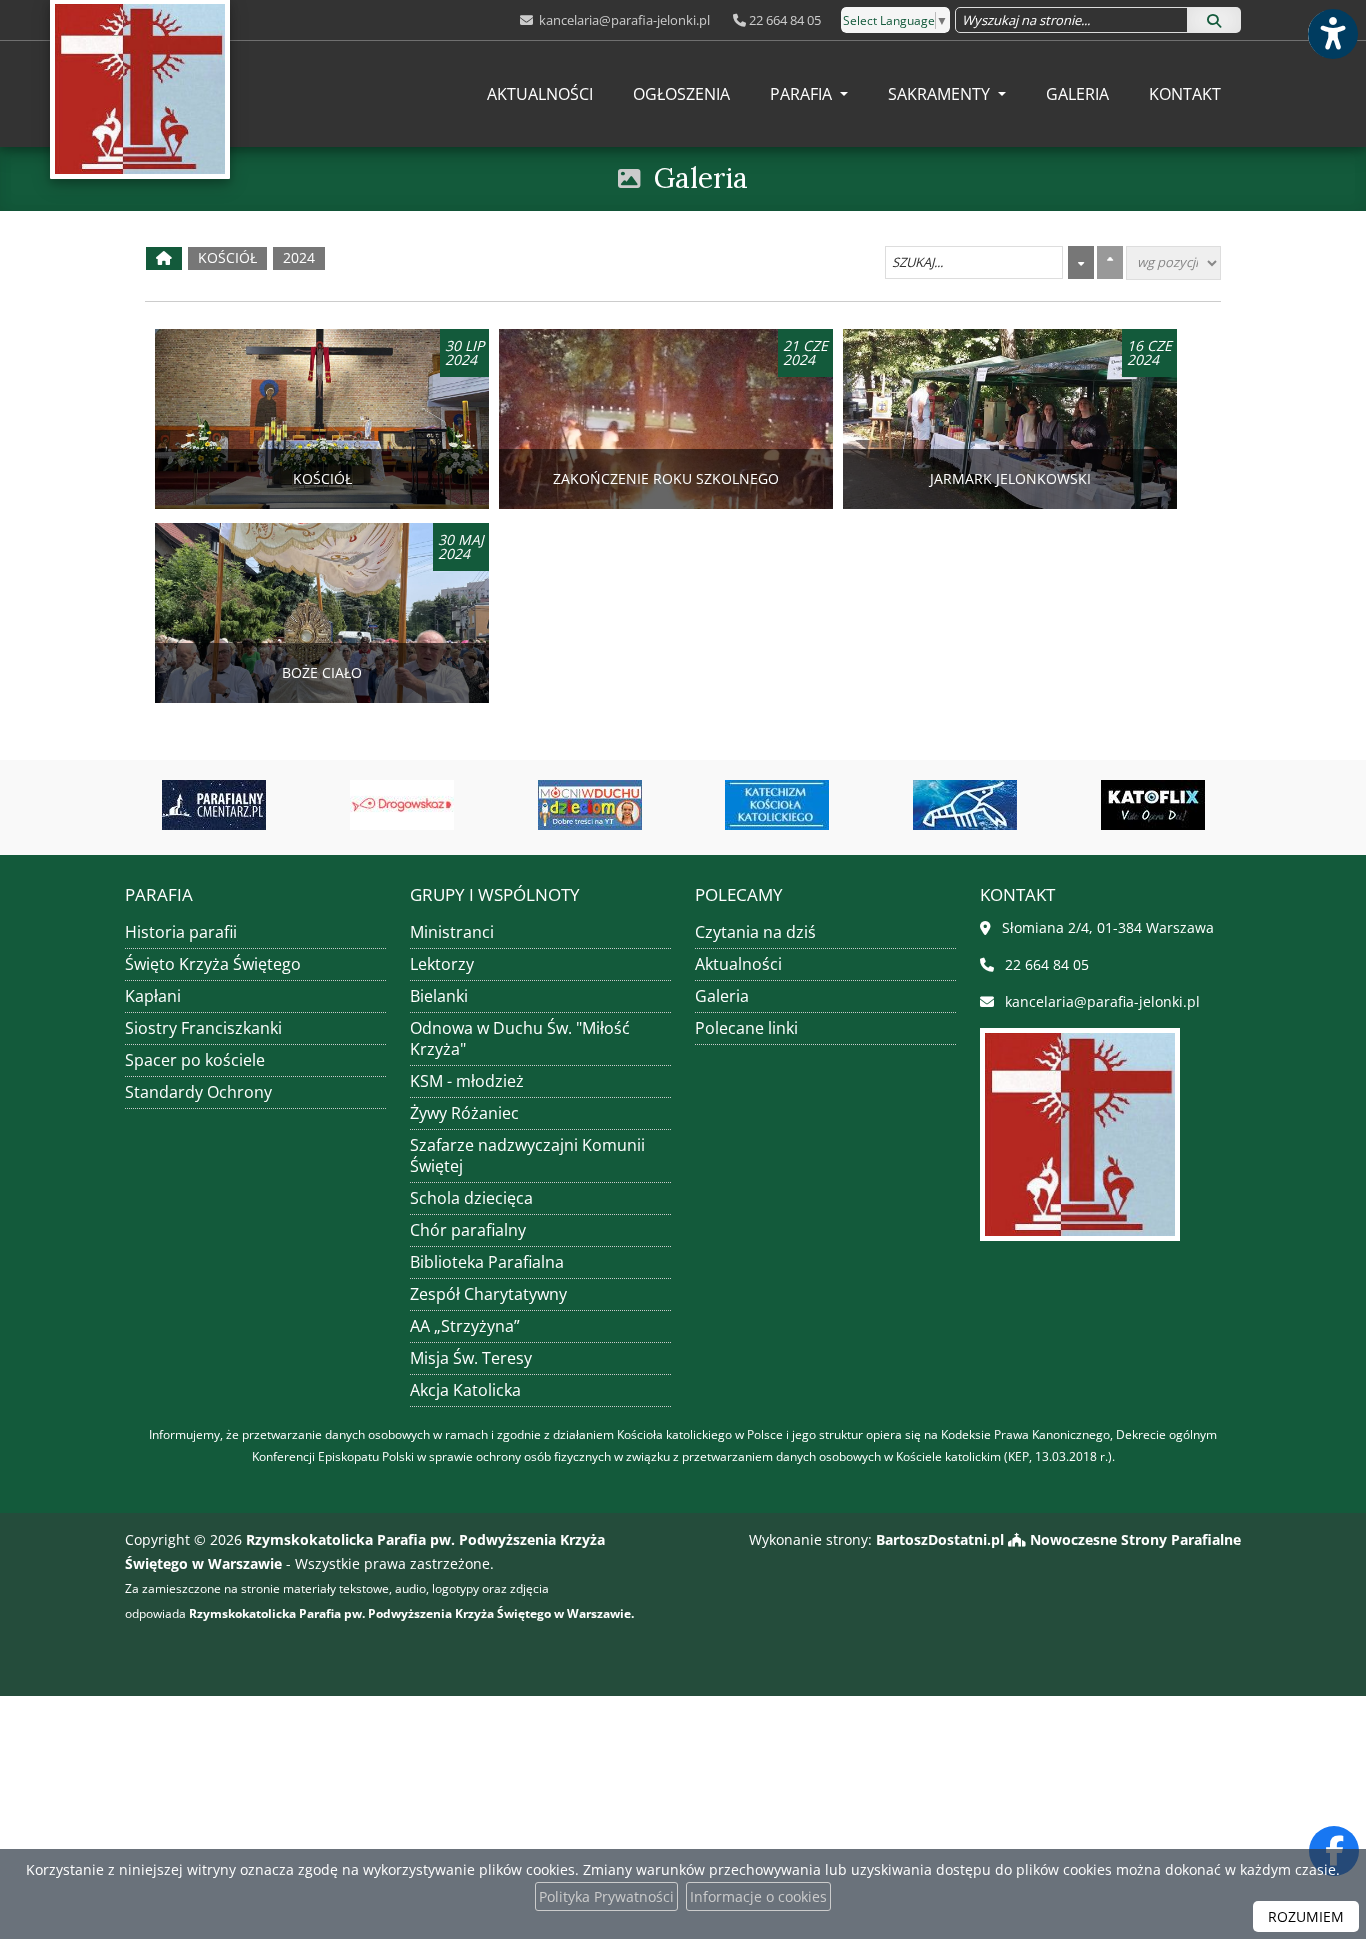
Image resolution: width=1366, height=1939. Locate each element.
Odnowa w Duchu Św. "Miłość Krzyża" (520, 1038)
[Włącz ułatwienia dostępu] (1332, 34)
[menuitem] (540, 94)
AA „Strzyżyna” (465, 1326)
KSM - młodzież (467, 1081)
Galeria (1077, 94)
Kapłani (153, 996)
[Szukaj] (1214, 20)
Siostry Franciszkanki (203, 1028)
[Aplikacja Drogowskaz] (340, 805)
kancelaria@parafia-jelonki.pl (623, 20)
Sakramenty (941, 94)
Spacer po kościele (195, 1060)
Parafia (803, 94)
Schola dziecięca (471, 1198)
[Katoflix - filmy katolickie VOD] (1090, 805)
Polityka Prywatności (606, 1896)
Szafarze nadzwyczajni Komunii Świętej (527, 1155)
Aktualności (540, 94)
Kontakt (1185, 94)
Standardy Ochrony (198, 1092)
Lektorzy (442, 964)
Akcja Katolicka (465, 1390)
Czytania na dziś (755, 932)
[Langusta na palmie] (903, 805)
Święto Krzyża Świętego (213, 964)
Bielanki (439, 996)
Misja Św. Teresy (471, 1358)
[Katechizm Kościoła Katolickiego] (715, 805)
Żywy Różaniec (464, 1113)
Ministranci (452, 932)
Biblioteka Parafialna (487, 1262)
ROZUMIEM (1306, 1916)
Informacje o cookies (758, 1896)
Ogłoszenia (681, 94)
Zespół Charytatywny (488, 1294)
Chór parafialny (468, 1230)
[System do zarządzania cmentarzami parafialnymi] (152, 805)
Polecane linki (746, 1028)
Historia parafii (181, 932)
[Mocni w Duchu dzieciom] (527, 805)
